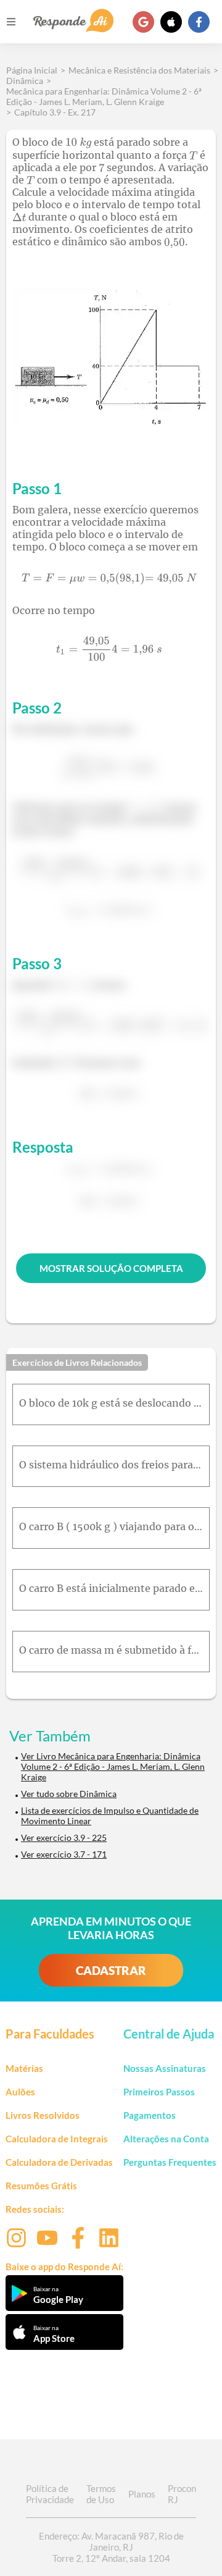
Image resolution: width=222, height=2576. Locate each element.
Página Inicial (32, 70)
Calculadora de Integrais (57, 2139)
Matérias (24, 2068)
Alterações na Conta (166, 2139)
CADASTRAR (111, 1970)
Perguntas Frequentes (170, 2162)
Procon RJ (182, 2494)
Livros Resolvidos (43, 2115)
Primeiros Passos (159, 2092)
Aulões (20, 2092)
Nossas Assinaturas (165, 2068)
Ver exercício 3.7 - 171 (64, 1854)
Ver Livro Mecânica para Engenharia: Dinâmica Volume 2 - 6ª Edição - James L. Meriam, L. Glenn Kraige (113, 1766)
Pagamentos (150, 2115)
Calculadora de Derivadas (59, 2162)
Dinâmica (25, 81)
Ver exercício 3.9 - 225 (64, 1837)
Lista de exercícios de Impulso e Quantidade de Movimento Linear (110, 1816)
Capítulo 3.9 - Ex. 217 (55, 112)
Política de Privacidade (50, 2494)
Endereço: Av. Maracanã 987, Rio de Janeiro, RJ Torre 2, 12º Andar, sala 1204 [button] (111, 2547)
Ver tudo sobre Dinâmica (69, 1794)
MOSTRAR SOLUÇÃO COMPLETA (111, 1268)
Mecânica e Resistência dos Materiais (139, 70)
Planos (142, 2494)
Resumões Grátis (41, 2186)
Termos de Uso (101, 2494)
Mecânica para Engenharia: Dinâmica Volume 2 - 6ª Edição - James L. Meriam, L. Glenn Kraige (104, 96)
